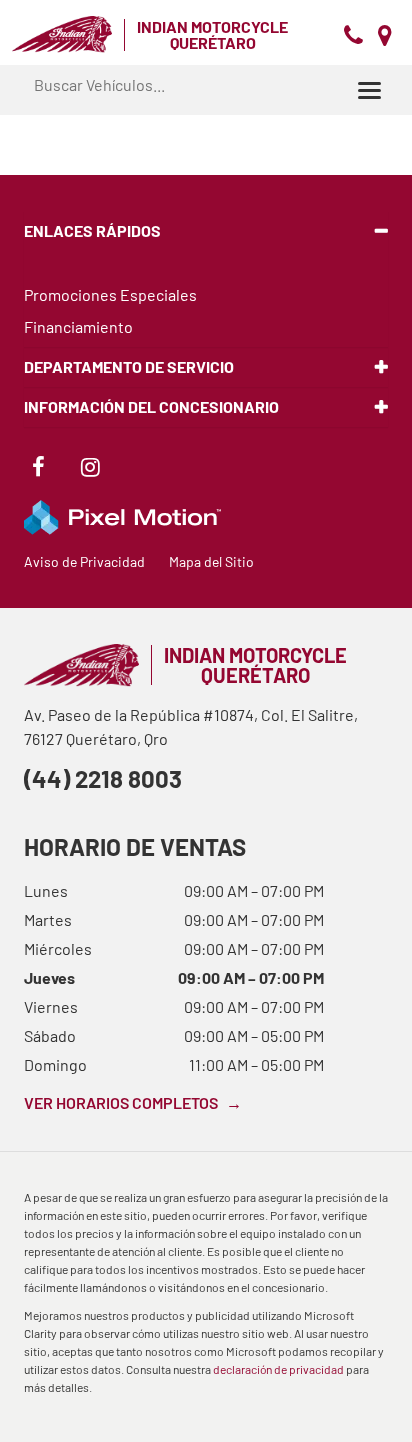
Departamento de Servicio (129, 366)
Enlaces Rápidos (92, 230)
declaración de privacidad (278, 1369)
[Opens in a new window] (38, 469)
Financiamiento (78, 326)
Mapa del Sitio (211, 561)
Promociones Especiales (110, 294)
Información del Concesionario (151, 406)
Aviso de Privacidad (84, 561)
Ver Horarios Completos (133, 1102)
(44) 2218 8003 (103, 778)
